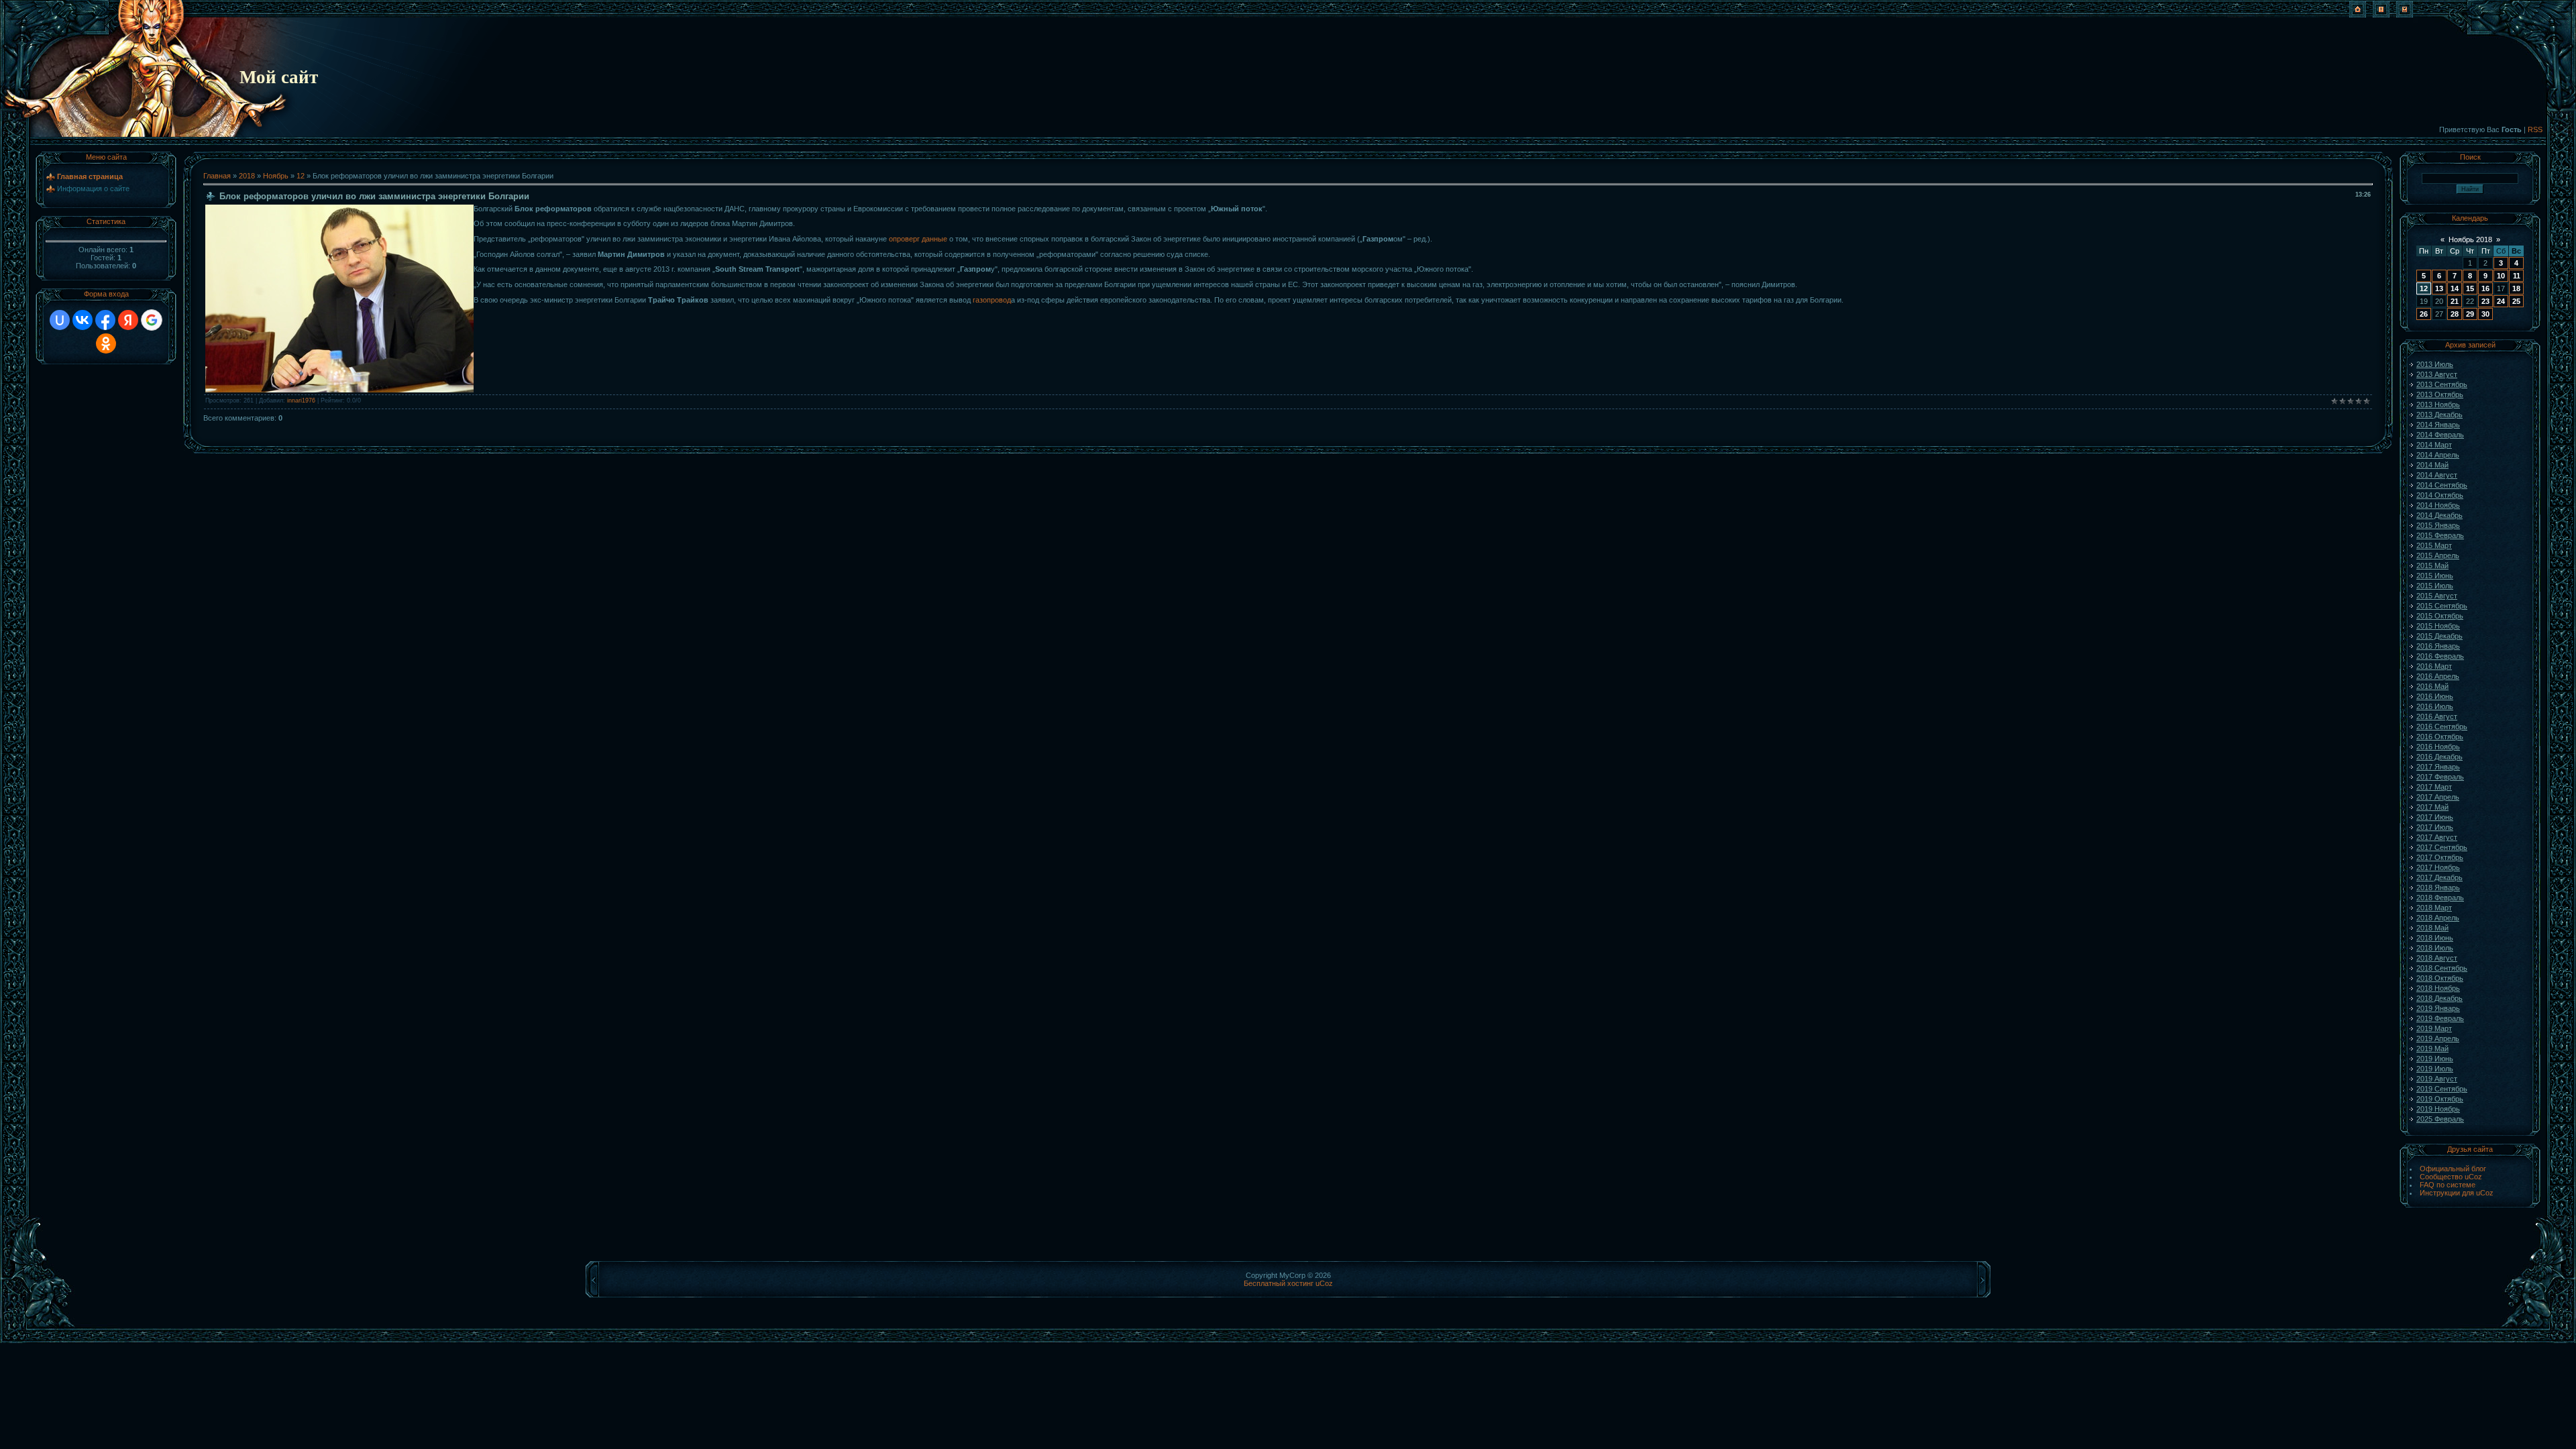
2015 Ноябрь (2438, 626)
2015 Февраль (2440, 535)
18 (2516, 288)
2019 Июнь (2435, 1059)
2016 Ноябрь (2438, 747)
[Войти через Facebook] (105, 320)
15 (2470, 288)
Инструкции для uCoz (2457, 1193)
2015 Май (2432, 566)
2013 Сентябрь (2442, 384)
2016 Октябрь (2440, 737)
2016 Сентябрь (2442, 727)
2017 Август (2437, 837)
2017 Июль (2435, 827)
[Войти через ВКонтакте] (83, 320)
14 (2455, 288)
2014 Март (2434, 445)
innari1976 (301, 400)
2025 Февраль (2440, 1119)
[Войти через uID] (60, 320)
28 (2455, 314)
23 (2485, 301)
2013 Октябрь (2440, 394)
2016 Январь (2438, 646)
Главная (217, 176)
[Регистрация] (2381, 15)
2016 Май (2432, 686)
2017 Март (2434, 787)
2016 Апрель (2438, 676)
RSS (2535, 129)
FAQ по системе (2448, 1185)
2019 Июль (2435, 1069)
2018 (247, 176)
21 (2455, 301)
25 (2516, 301)
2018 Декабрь (2439, 998)
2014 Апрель (2438, 455)
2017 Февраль (2440, 777)
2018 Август (2437, 958)
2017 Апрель (2438, 797)
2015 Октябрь (2440, 616)
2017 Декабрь (2439, 877)
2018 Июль (2435, 948)
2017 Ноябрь (2438, 867)
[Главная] (2358, 15)
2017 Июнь (2435, 817)
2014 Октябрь (2440, 495)
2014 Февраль (2440, 435)
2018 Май (2432, 928)
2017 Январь (2438, 767)
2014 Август (2437, 475)
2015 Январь (2438, 525)
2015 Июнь (2435, 576)
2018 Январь (2438, 888)
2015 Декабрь (2439, 636)
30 (2485, 314)
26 (2424, 314)
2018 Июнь (2435, 938)
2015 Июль (2435, 586)
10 (2501, 276)
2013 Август (2437, 374)
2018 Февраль (2440, 898)
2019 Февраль (2440, 1018)
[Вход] (2405, 15)
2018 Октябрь (2440, 978)
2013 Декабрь (2439, 415)
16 (2485, 288)
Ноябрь (276, 176)
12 (301, 176)
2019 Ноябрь (2438, 1109)
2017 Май (2432, 807)
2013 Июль (2435, 364)
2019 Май (2432, 1049)
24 (2501, 301)
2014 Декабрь (2439, 515)
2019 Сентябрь (2442, 1089)
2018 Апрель (2438, 918)
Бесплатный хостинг (1279, 1283)
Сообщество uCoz (2451, 1177)
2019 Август (2437, 1079)
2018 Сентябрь (2442, 968)
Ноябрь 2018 (2470, 239)
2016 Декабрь (2439, 757)
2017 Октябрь (2440, 857)
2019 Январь (2438, 1008)
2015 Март (2434, 545)
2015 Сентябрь (2442, 606)
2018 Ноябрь (2438, 988)
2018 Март (2434, 908)
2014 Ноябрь (2438, 505)
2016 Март (2434, 666)
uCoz (1324, 1283)
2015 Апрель (2438, 555)
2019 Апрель (2438, 1038)
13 (2439, 288)
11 (2517, 276)
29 (2470, 314)
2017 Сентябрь (2442, 847)
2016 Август (2437, 716)
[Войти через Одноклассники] (106, 343)
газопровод (992, 300)
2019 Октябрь (2440, 1099)
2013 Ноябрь (2438, 405)
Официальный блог (2453, 1169)
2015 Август (2437, 596)
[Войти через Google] (152, 320)
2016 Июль (2435, 706)
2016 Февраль (2440, 656)
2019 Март (2434, 1028)
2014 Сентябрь (2442, 485)
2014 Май (2432, 465)
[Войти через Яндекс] (128, 320)
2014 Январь (2438, 425)
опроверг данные (918, 239)
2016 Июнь (2435, 696)
